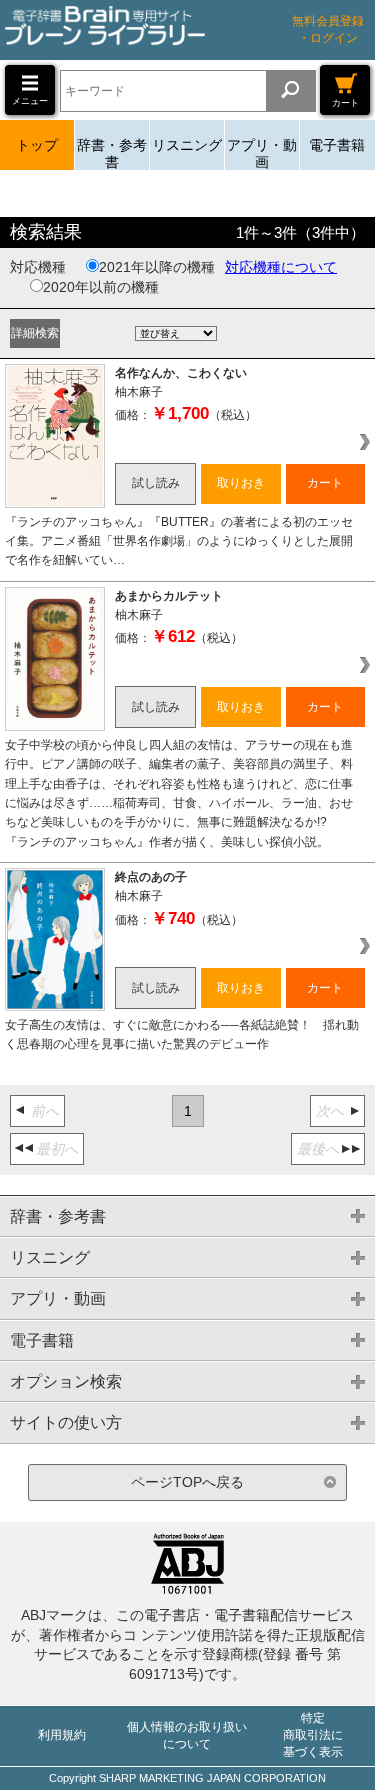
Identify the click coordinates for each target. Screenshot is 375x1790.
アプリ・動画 (262, 153)
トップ (37, 145)
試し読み (156, 483)
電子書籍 (337, 145)
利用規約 (62, 1735)
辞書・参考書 (112, 153)
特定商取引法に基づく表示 (313, 1735)
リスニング (187, 145)
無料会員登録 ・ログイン (328, 29)
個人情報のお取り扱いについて (187, 1735)
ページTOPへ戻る (187, 1482)
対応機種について (281, 267)
